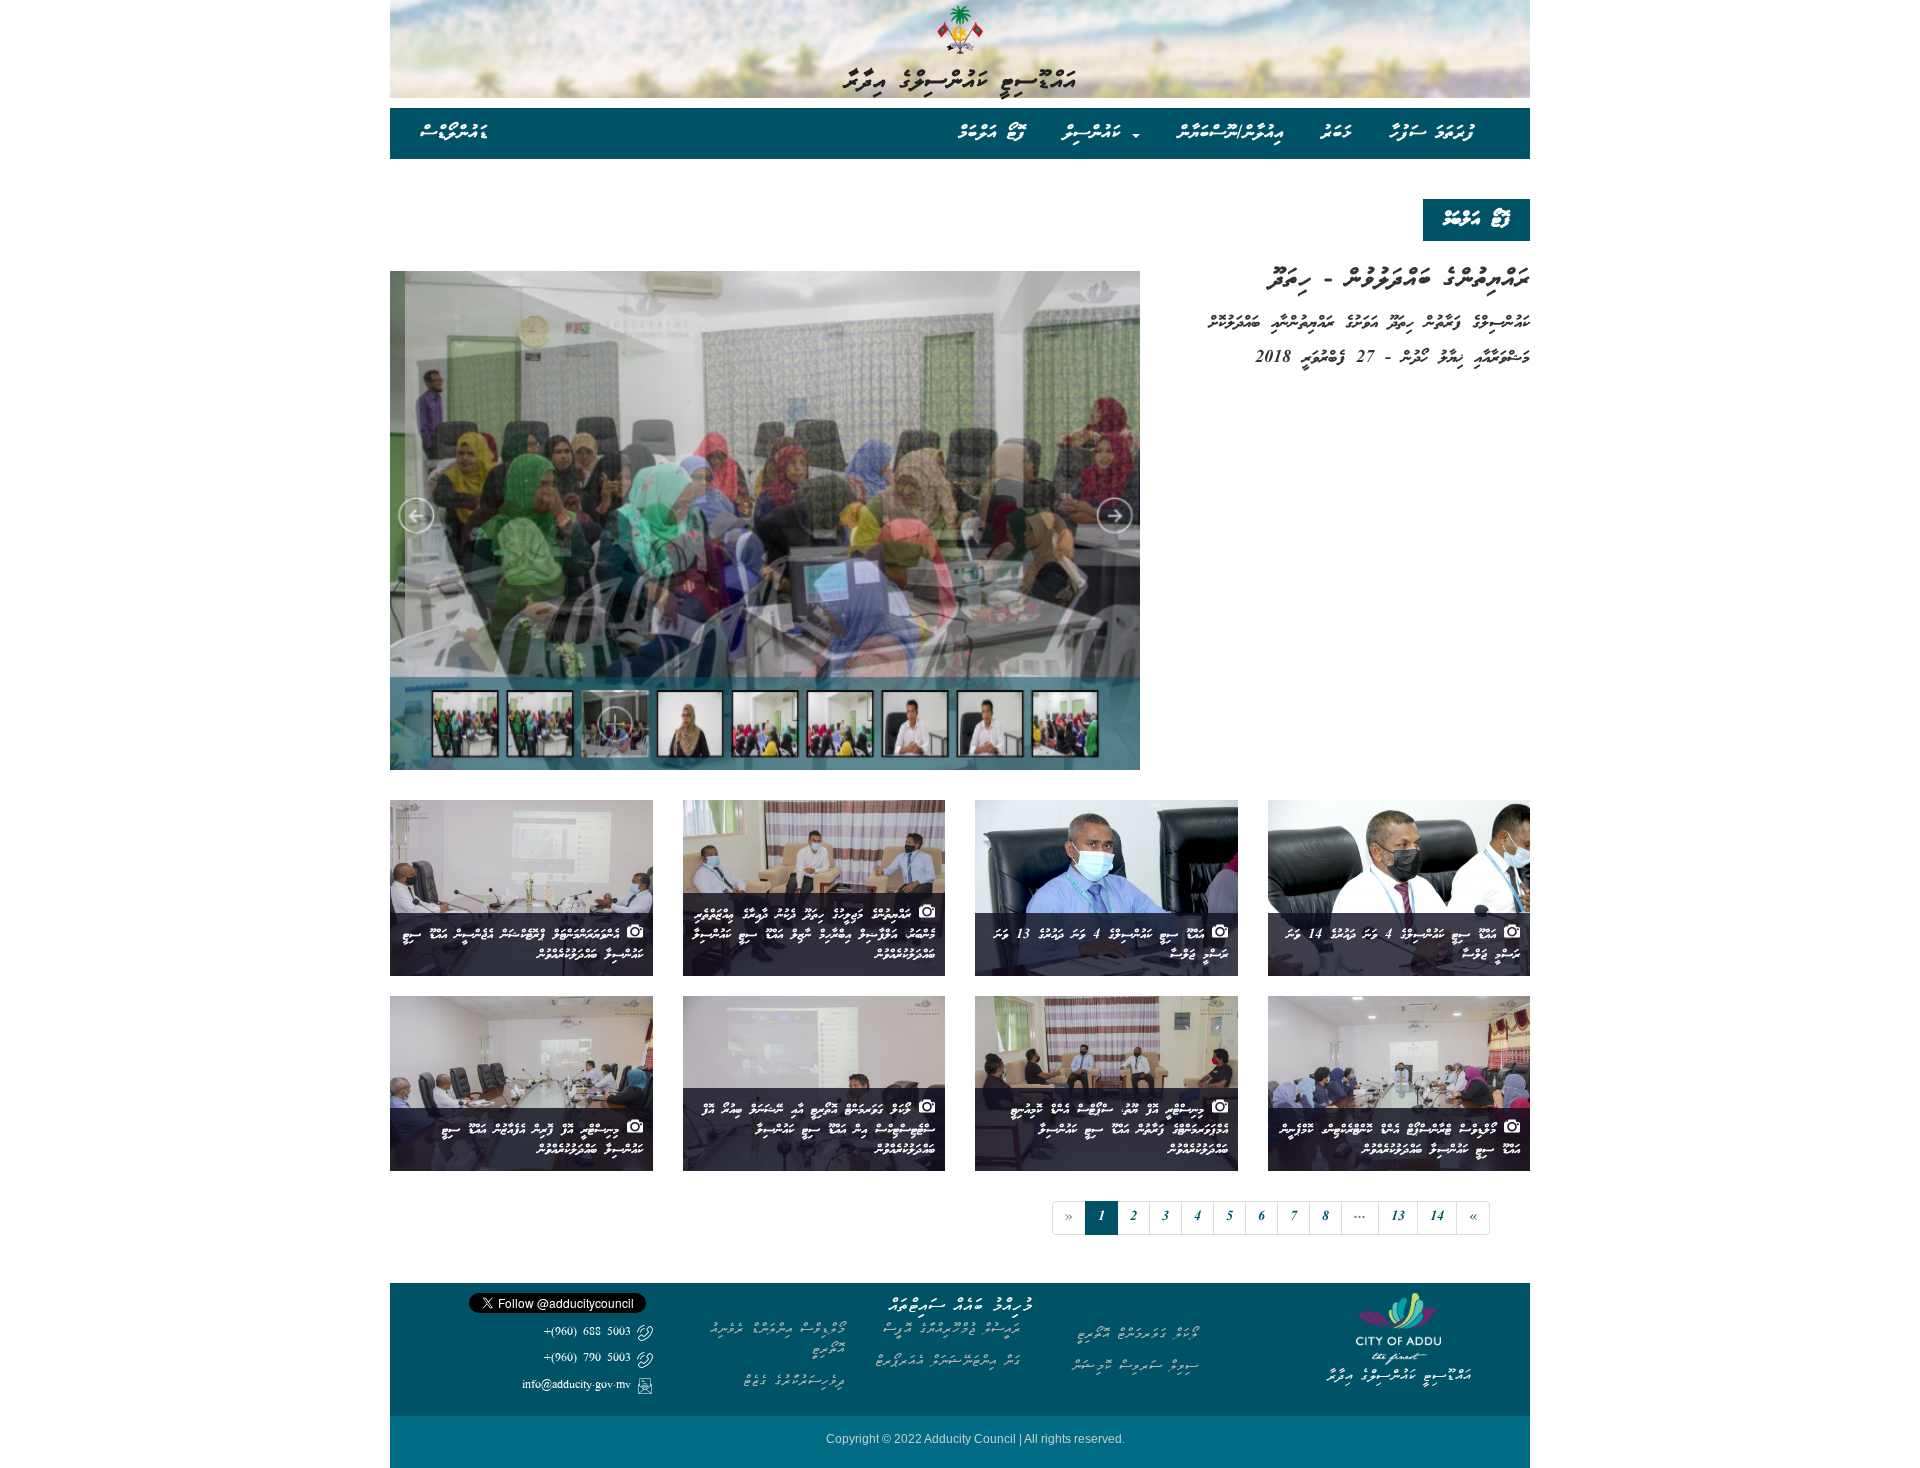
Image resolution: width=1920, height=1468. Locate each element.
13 (1398, 1217)
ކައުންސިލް (1096, 132)
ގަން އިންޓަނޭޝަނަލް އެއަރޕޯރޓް (948, 1360)
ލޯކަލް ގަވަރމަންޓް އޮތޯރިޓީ (1137, 1333)
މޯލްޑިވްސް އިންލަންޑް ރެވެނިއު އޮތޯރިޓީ (777, 1338)
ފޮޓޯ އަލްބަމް (991, 132)
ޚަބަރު (1336, 132)
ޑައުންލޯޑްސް (454, 132)
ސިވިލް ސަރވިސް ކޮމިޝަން (1135, 1365)
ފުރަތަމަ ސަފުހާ (1432, 132)
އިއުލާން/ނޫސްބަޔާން (1230, 132)
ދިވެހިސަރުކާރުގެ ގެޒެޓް (794, 1380)
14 (1437, 1217)
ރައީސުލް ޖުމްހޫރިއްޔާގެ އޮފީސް (952, 1328)
